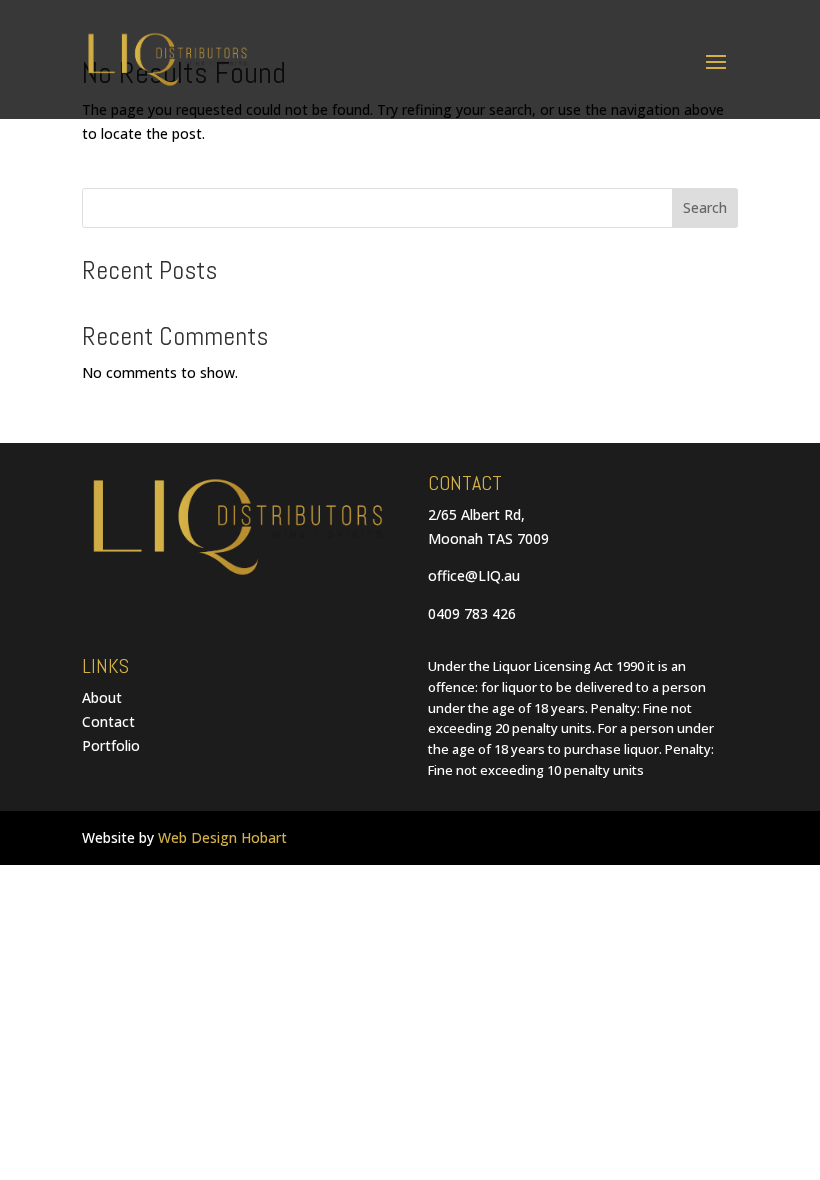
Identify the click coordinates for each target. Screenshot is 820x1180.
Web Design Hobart (222, 837)
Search (705, 207)
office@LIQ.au (474, 575)
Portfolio (111, 745)
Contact (108, 721)
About (102, 697)
